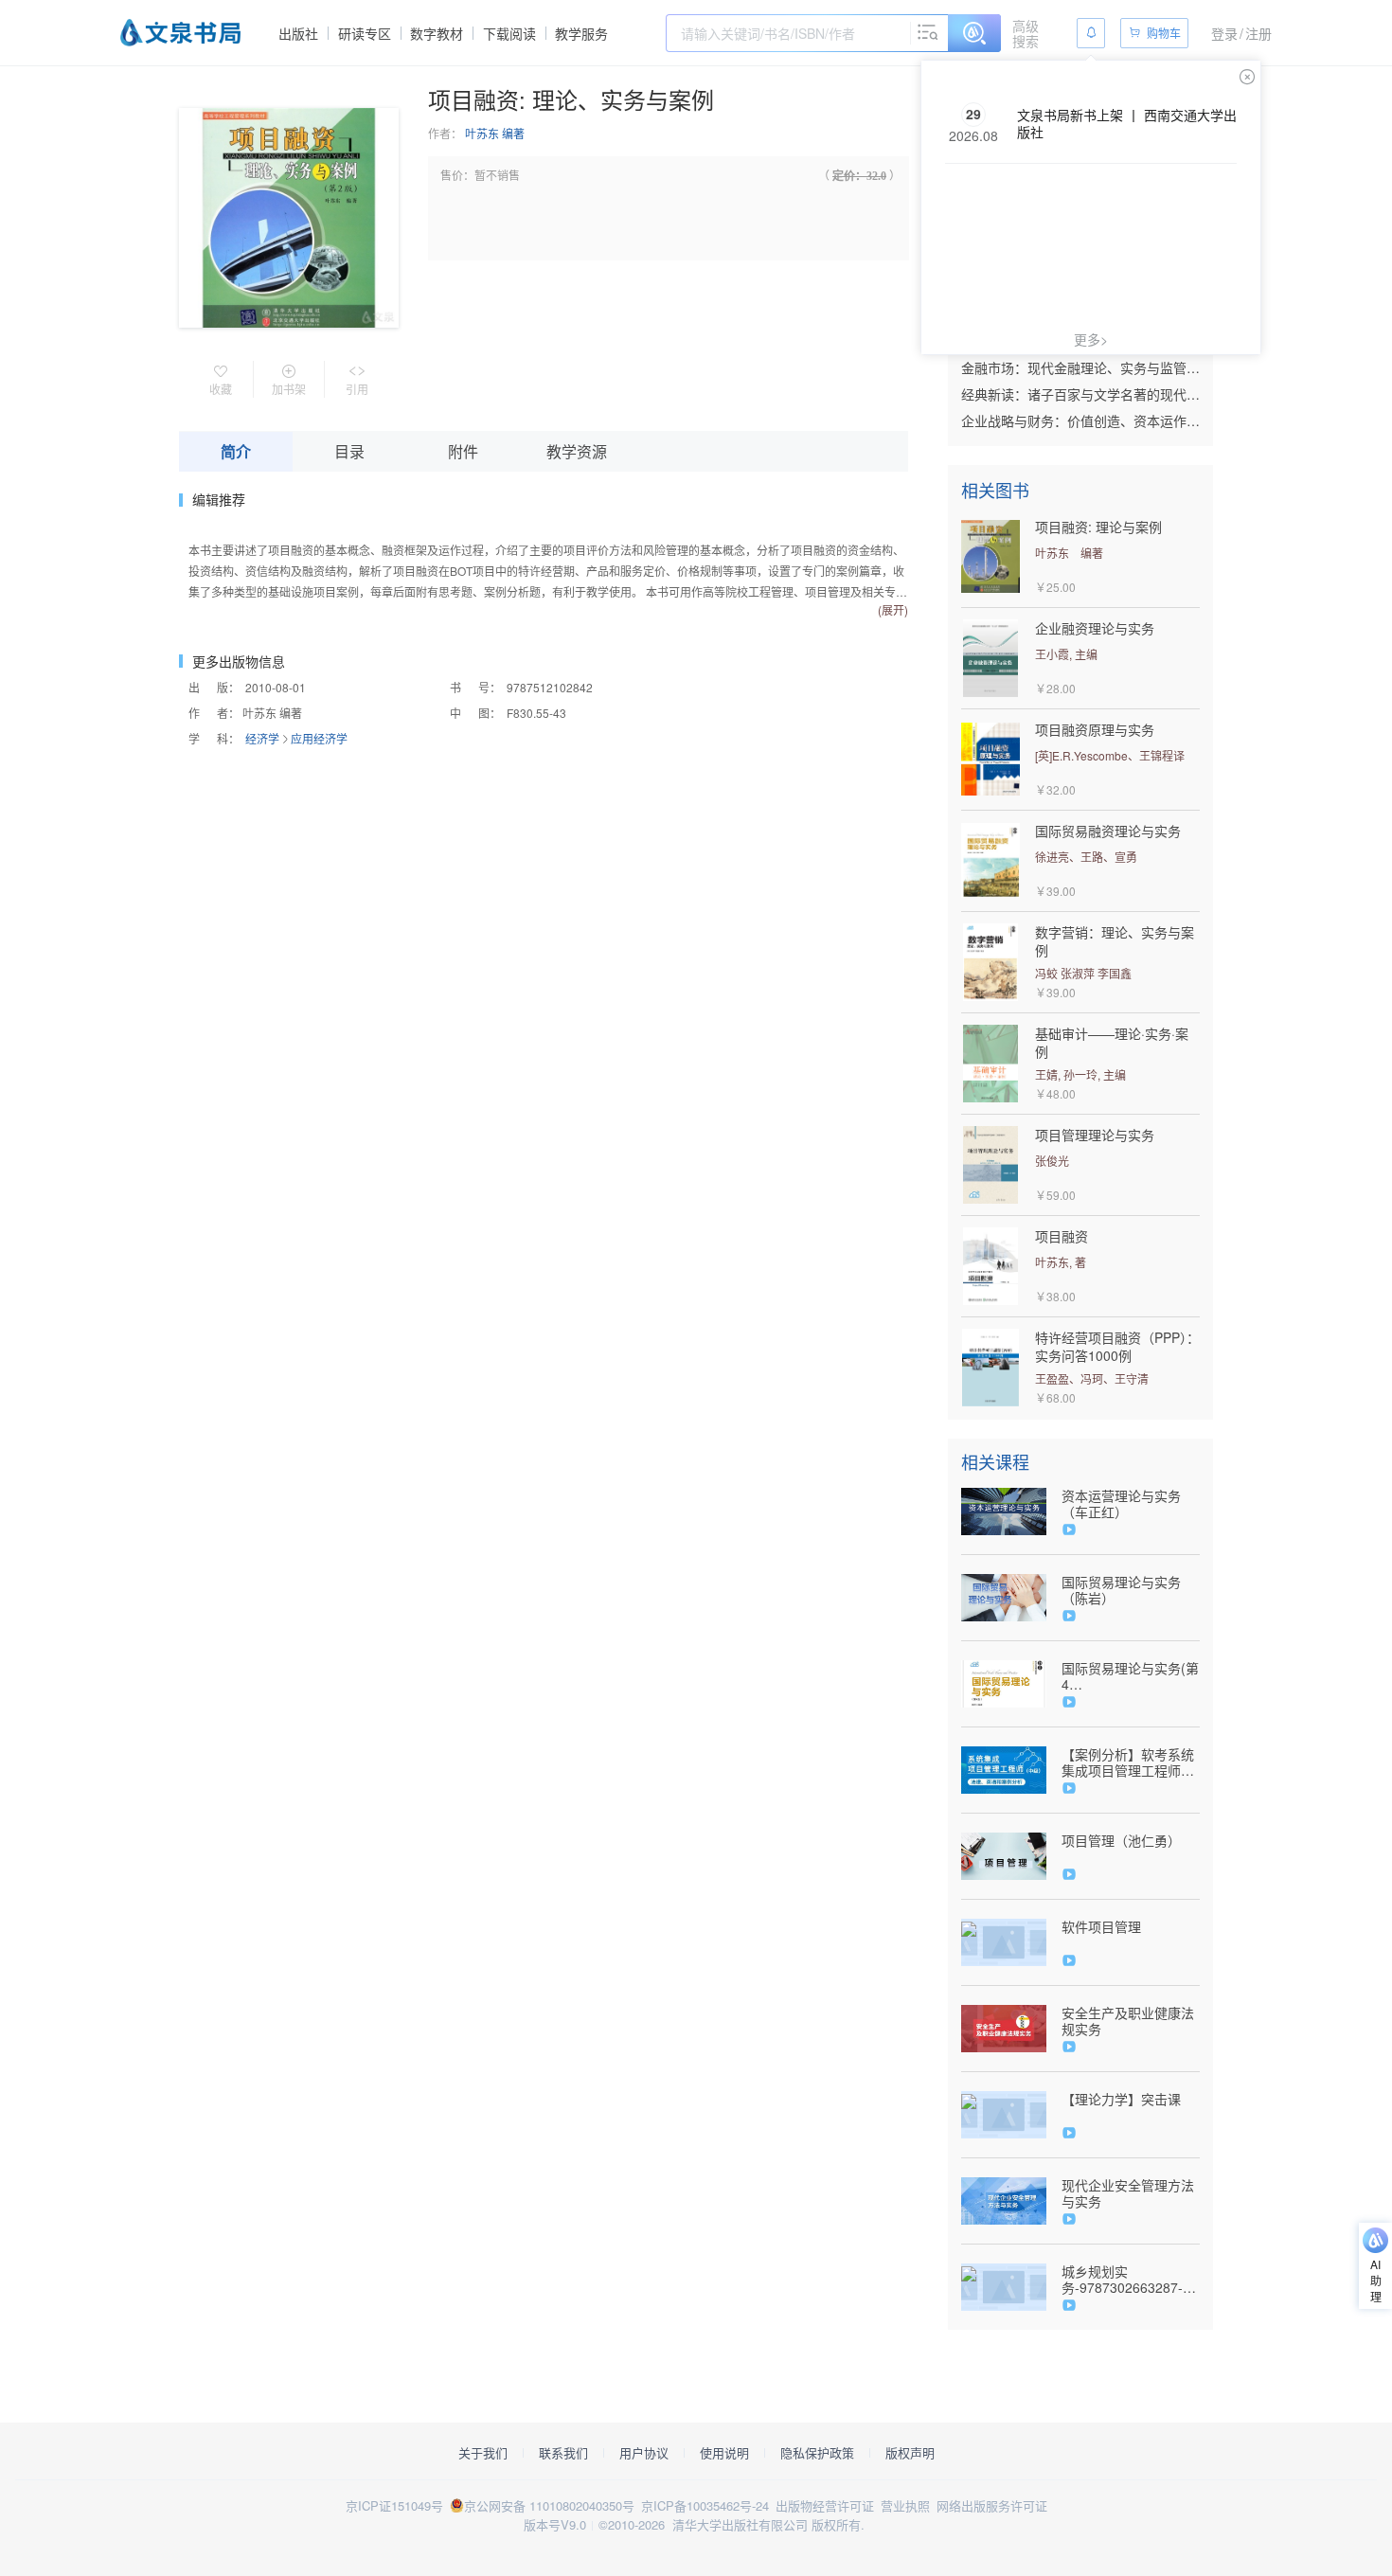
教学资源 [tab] (577, 451)
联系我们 (563, 2453)
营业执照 (905, 2505)
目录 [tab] (349, 451)
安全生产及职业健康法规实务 (1128, 2021)
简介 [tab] (236, 451)
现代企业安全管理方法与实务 (1128, 2193)
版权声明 (910, 2453)
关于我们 (483, 2453)
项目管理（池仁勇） (1121, 1841)
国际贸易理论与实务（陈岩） (1121, 1590)
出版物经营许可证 (825, 2505)
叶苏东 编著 (495, 133)
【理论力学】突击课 (1121, 2099)
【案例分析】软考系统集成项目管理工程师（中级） (1128, 1762)
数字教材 (437, 33)
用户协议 (644, 2453)
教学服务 (581, 33)
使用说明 (724, 2453)
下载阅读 (509, 33)
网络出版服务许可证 (992, 2505)
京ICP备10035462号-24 (705, 2505)
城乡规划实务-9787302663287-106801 (1122, 2280)
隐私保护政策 (817, 2453)
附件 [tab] (463, 451)
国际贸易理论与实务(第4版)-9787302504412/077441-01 (1130, 1676)
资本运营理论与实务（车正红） (1121, 1504)
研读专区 (365, 33)
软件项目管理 (1101, 1927)
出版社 (298, 33)
